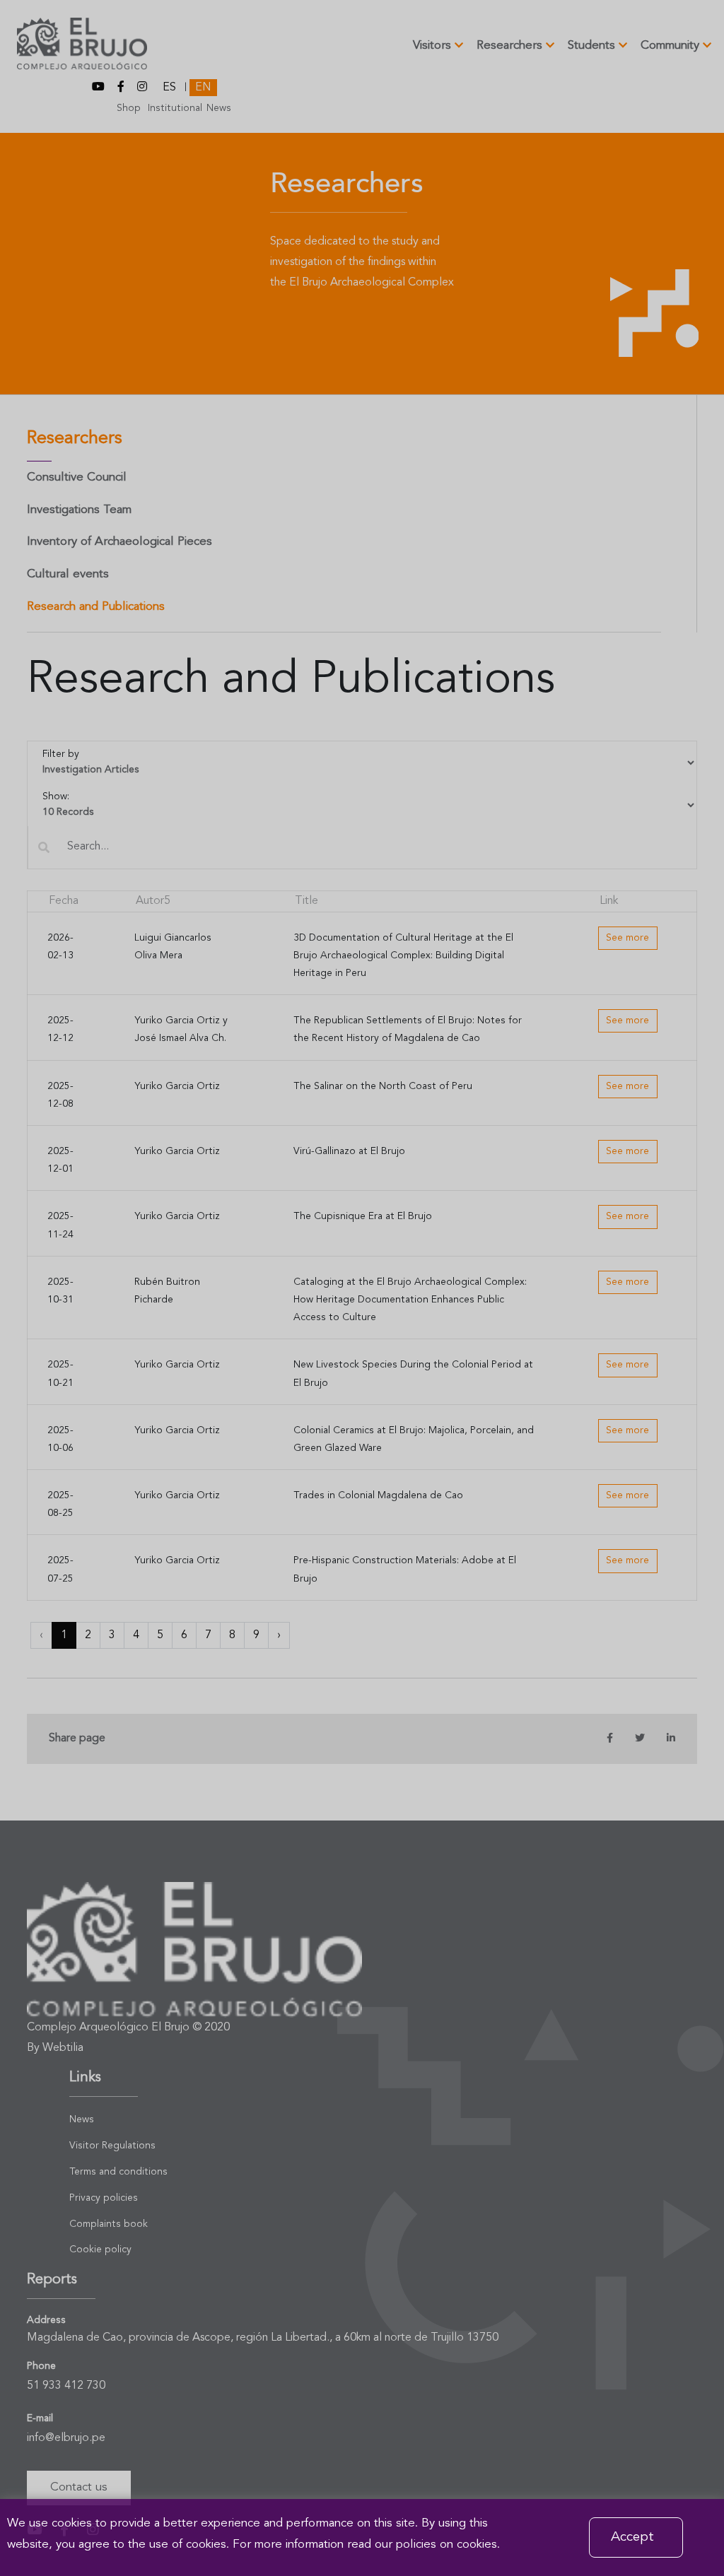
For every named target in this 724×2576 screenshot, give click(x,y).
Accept (632, 2537)
